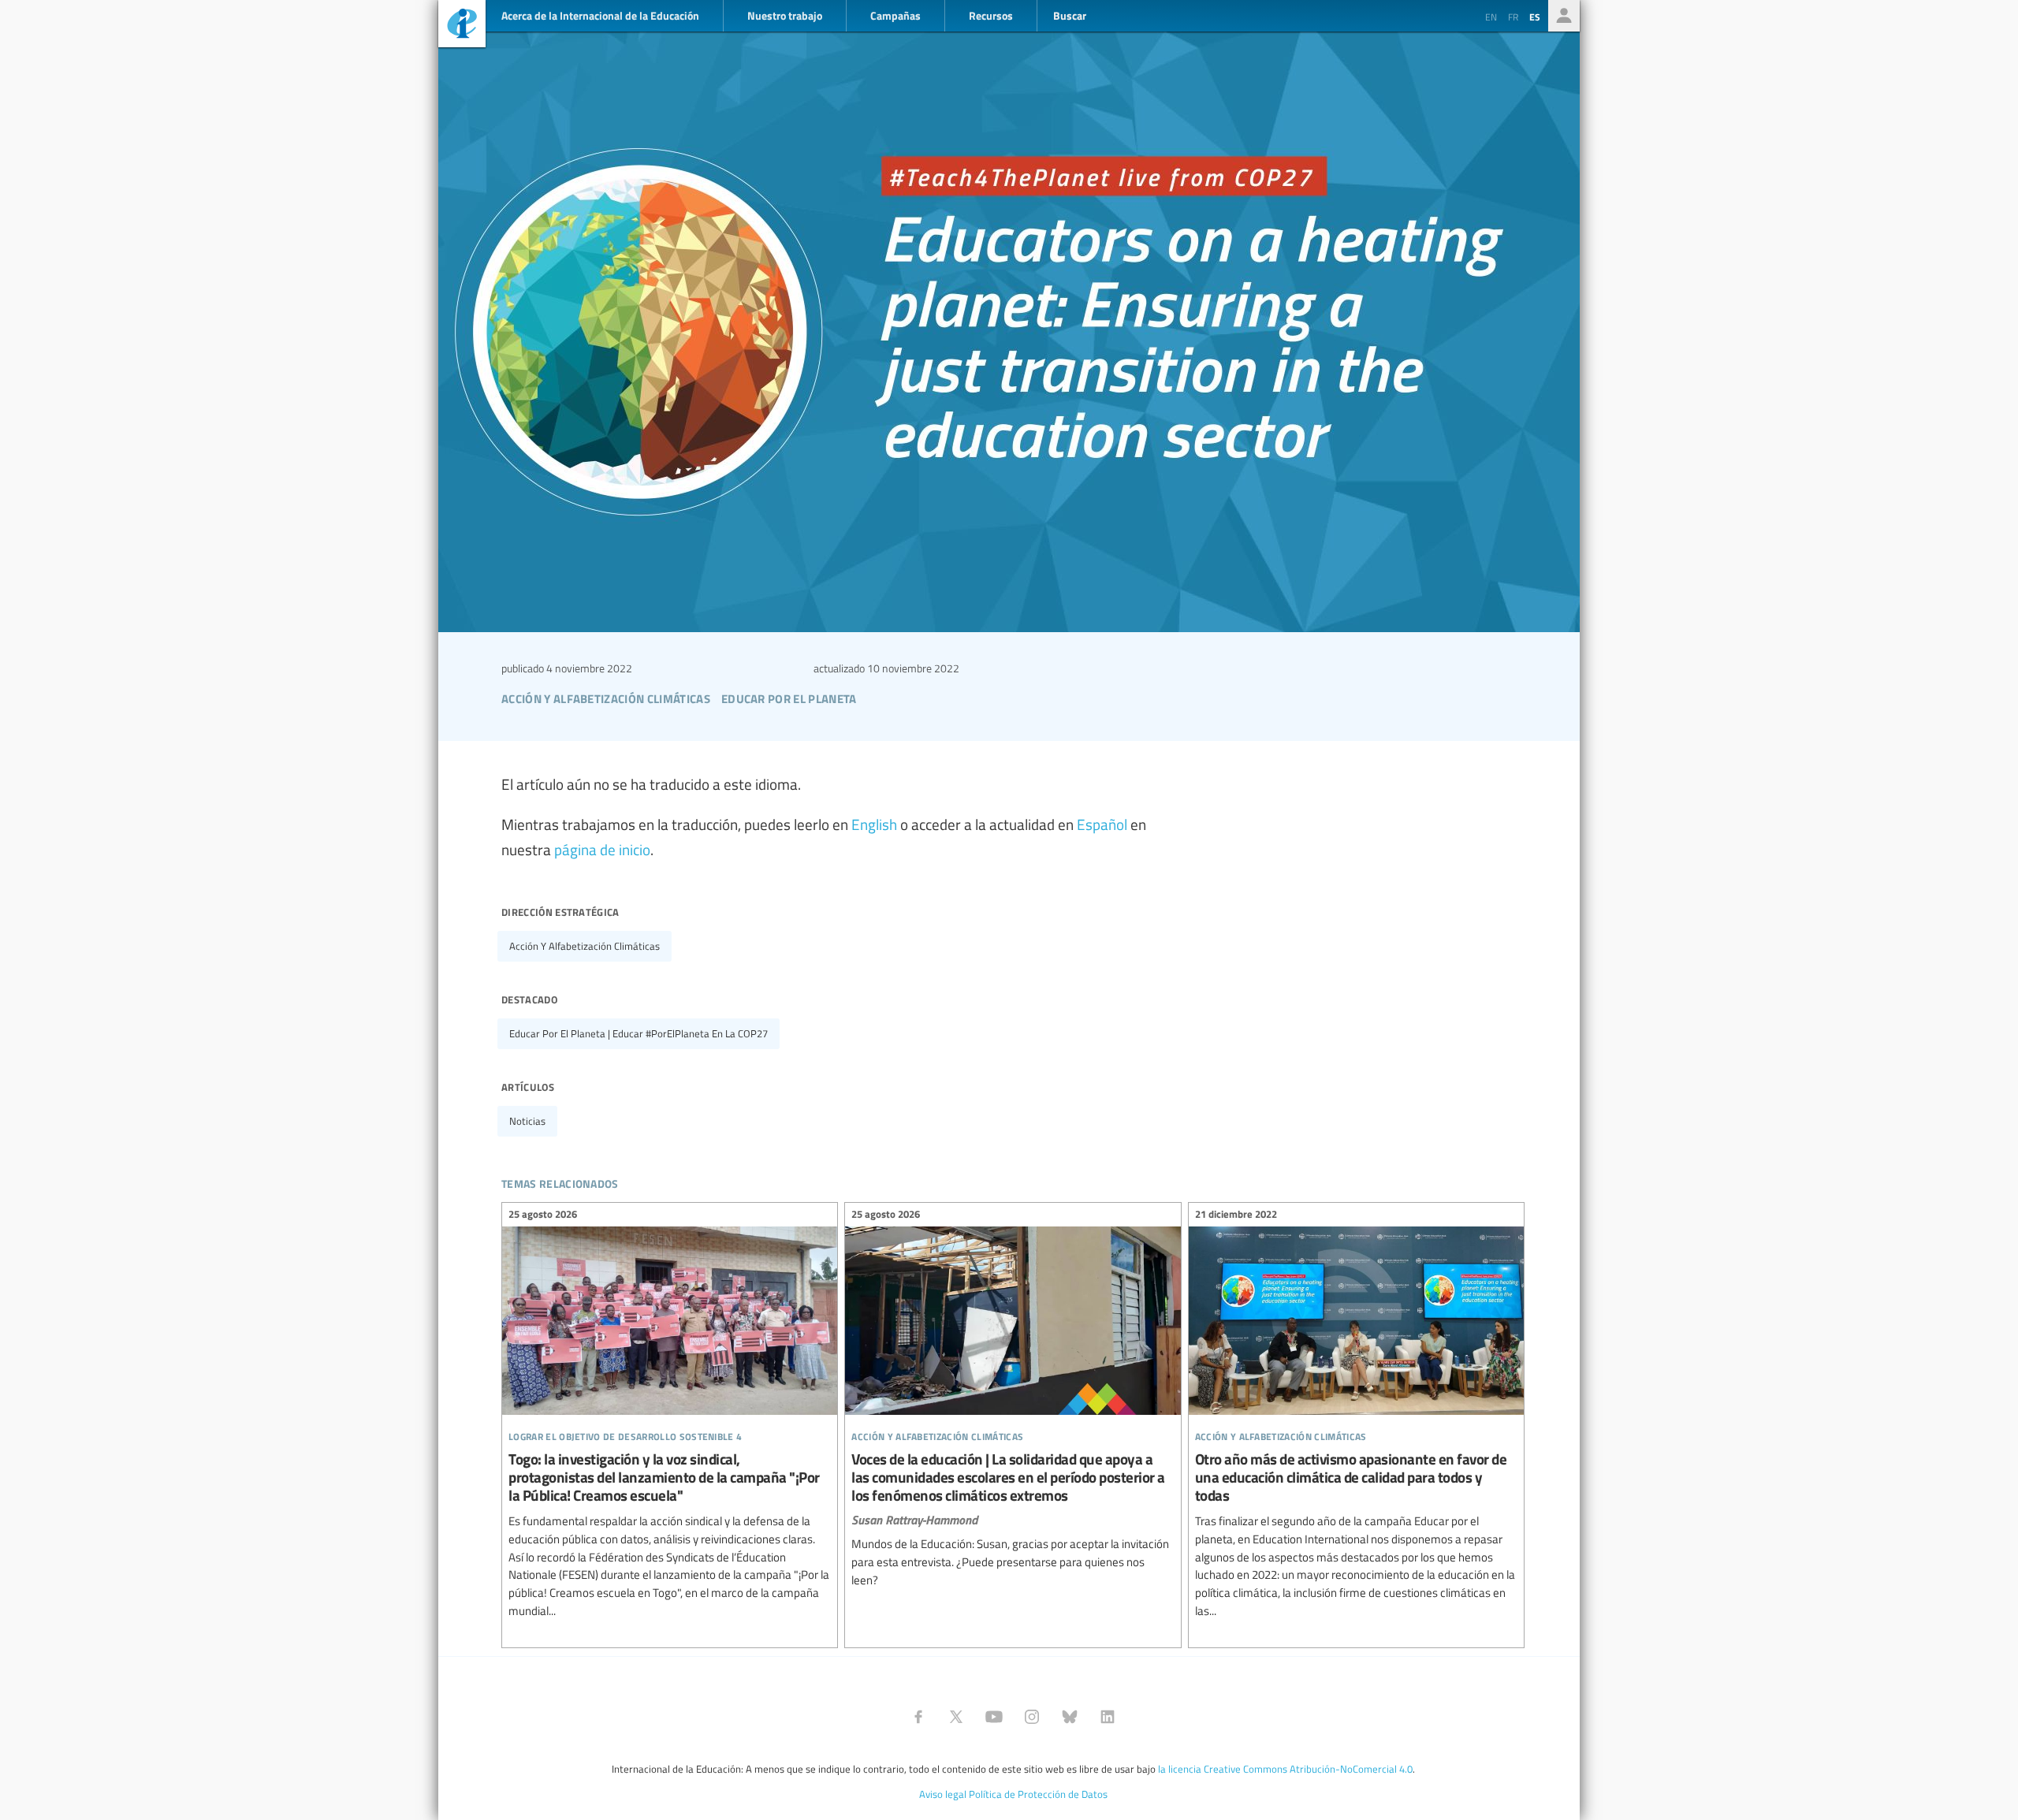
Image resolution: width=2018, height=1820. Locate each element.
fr (1513, 17)
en (1491, 17)
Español (1102, 824)
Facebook (918, 1717)
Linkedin (1108, 1717)
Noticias (527, 1121)
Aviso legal (943, 1794)
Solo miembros (1564, 16)
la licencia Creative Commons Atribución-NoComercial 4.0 (1285, 1769)
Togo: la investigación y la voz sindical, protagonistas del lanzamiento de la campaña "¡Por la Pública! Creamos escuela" (670, 1415)
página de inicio (602, 849)
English (874, 824)
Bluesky (1070, 1717)
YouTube (994, 1717)
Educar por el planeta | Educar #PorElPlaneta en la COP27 (639, 1033)
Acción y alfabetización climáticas (585, 946)
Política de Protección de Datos (1038, 1794)
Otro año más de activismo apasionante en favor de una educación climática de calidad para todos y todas (1356, 1415)
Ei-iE (462, 26)
